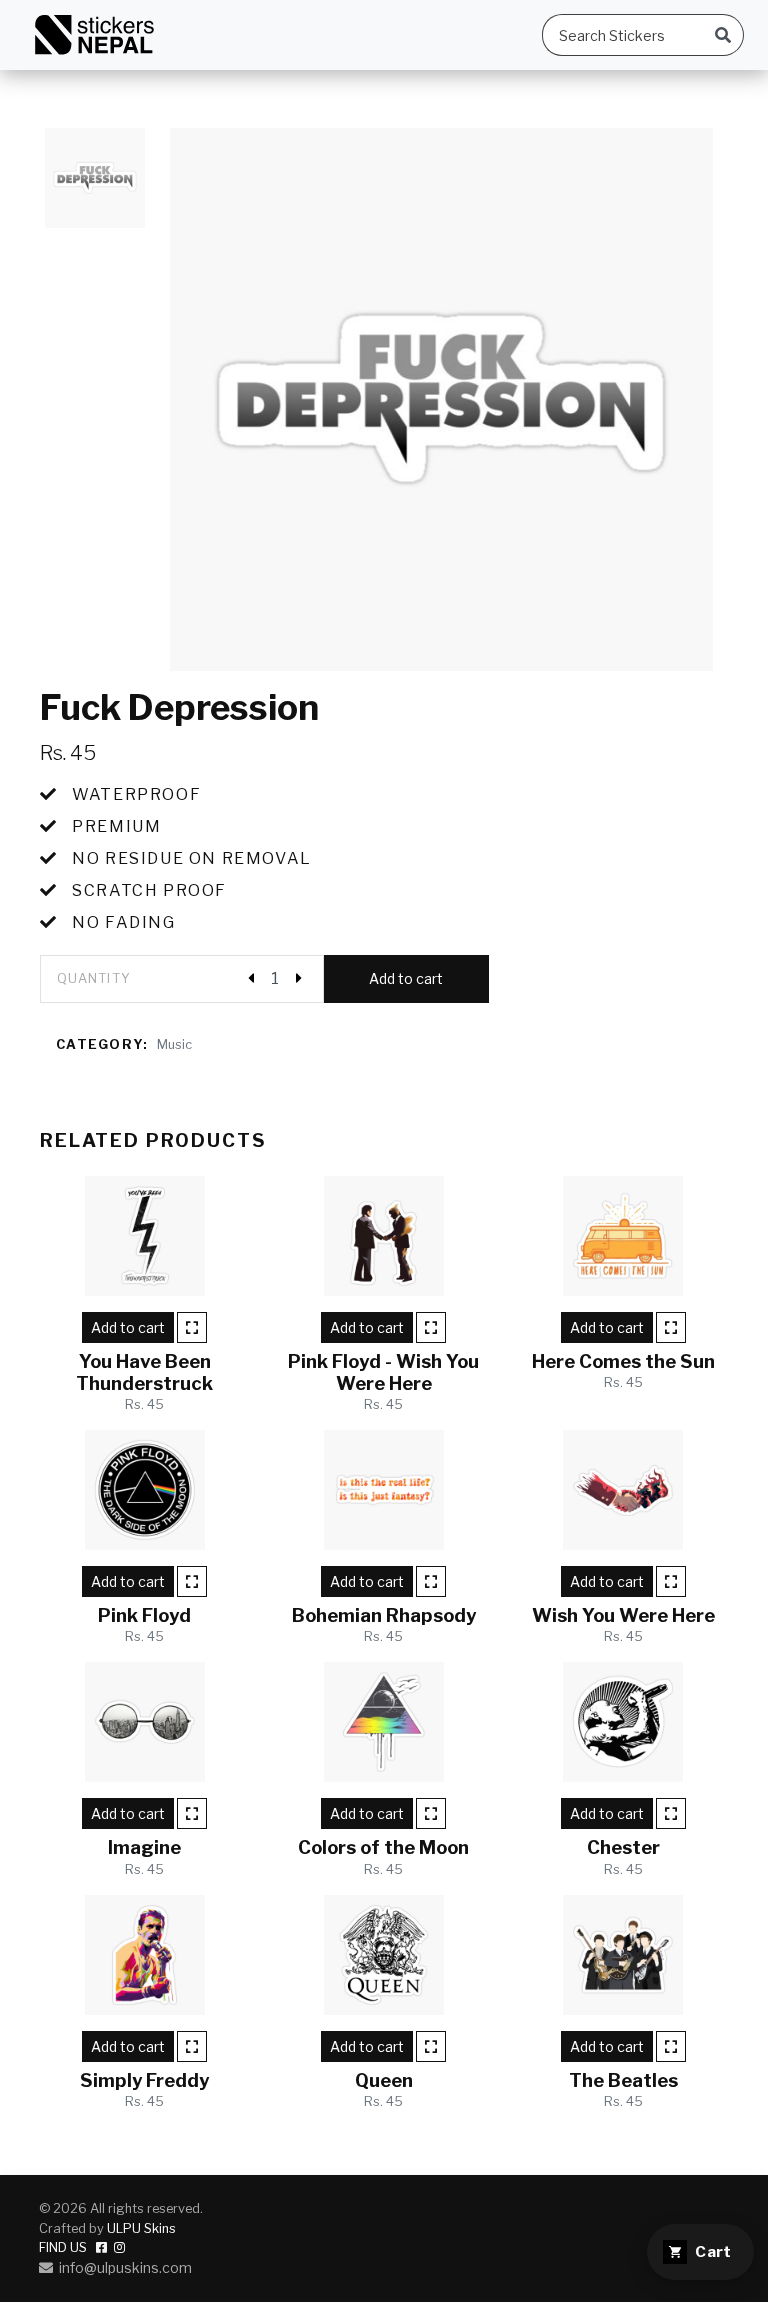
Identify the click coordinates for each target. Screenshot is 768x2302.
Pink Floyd (144, 1615)
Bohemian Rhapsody (384, 1615)
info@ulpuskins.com (122, 2267)
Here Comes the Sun (623, 1361)
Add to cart (406, 978)
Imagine (144, 1847)
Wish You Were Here (623, 1615)
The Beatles (623, 2080)
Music (174, 1044)
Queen (384, 2080)
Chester (623, 1847)
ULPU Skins (141, 2228)
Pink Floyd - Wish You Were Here (383, 1372)
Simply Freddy (144, 2080)
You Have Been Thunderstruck (144, 1372)
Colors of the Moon (383, 1847)
